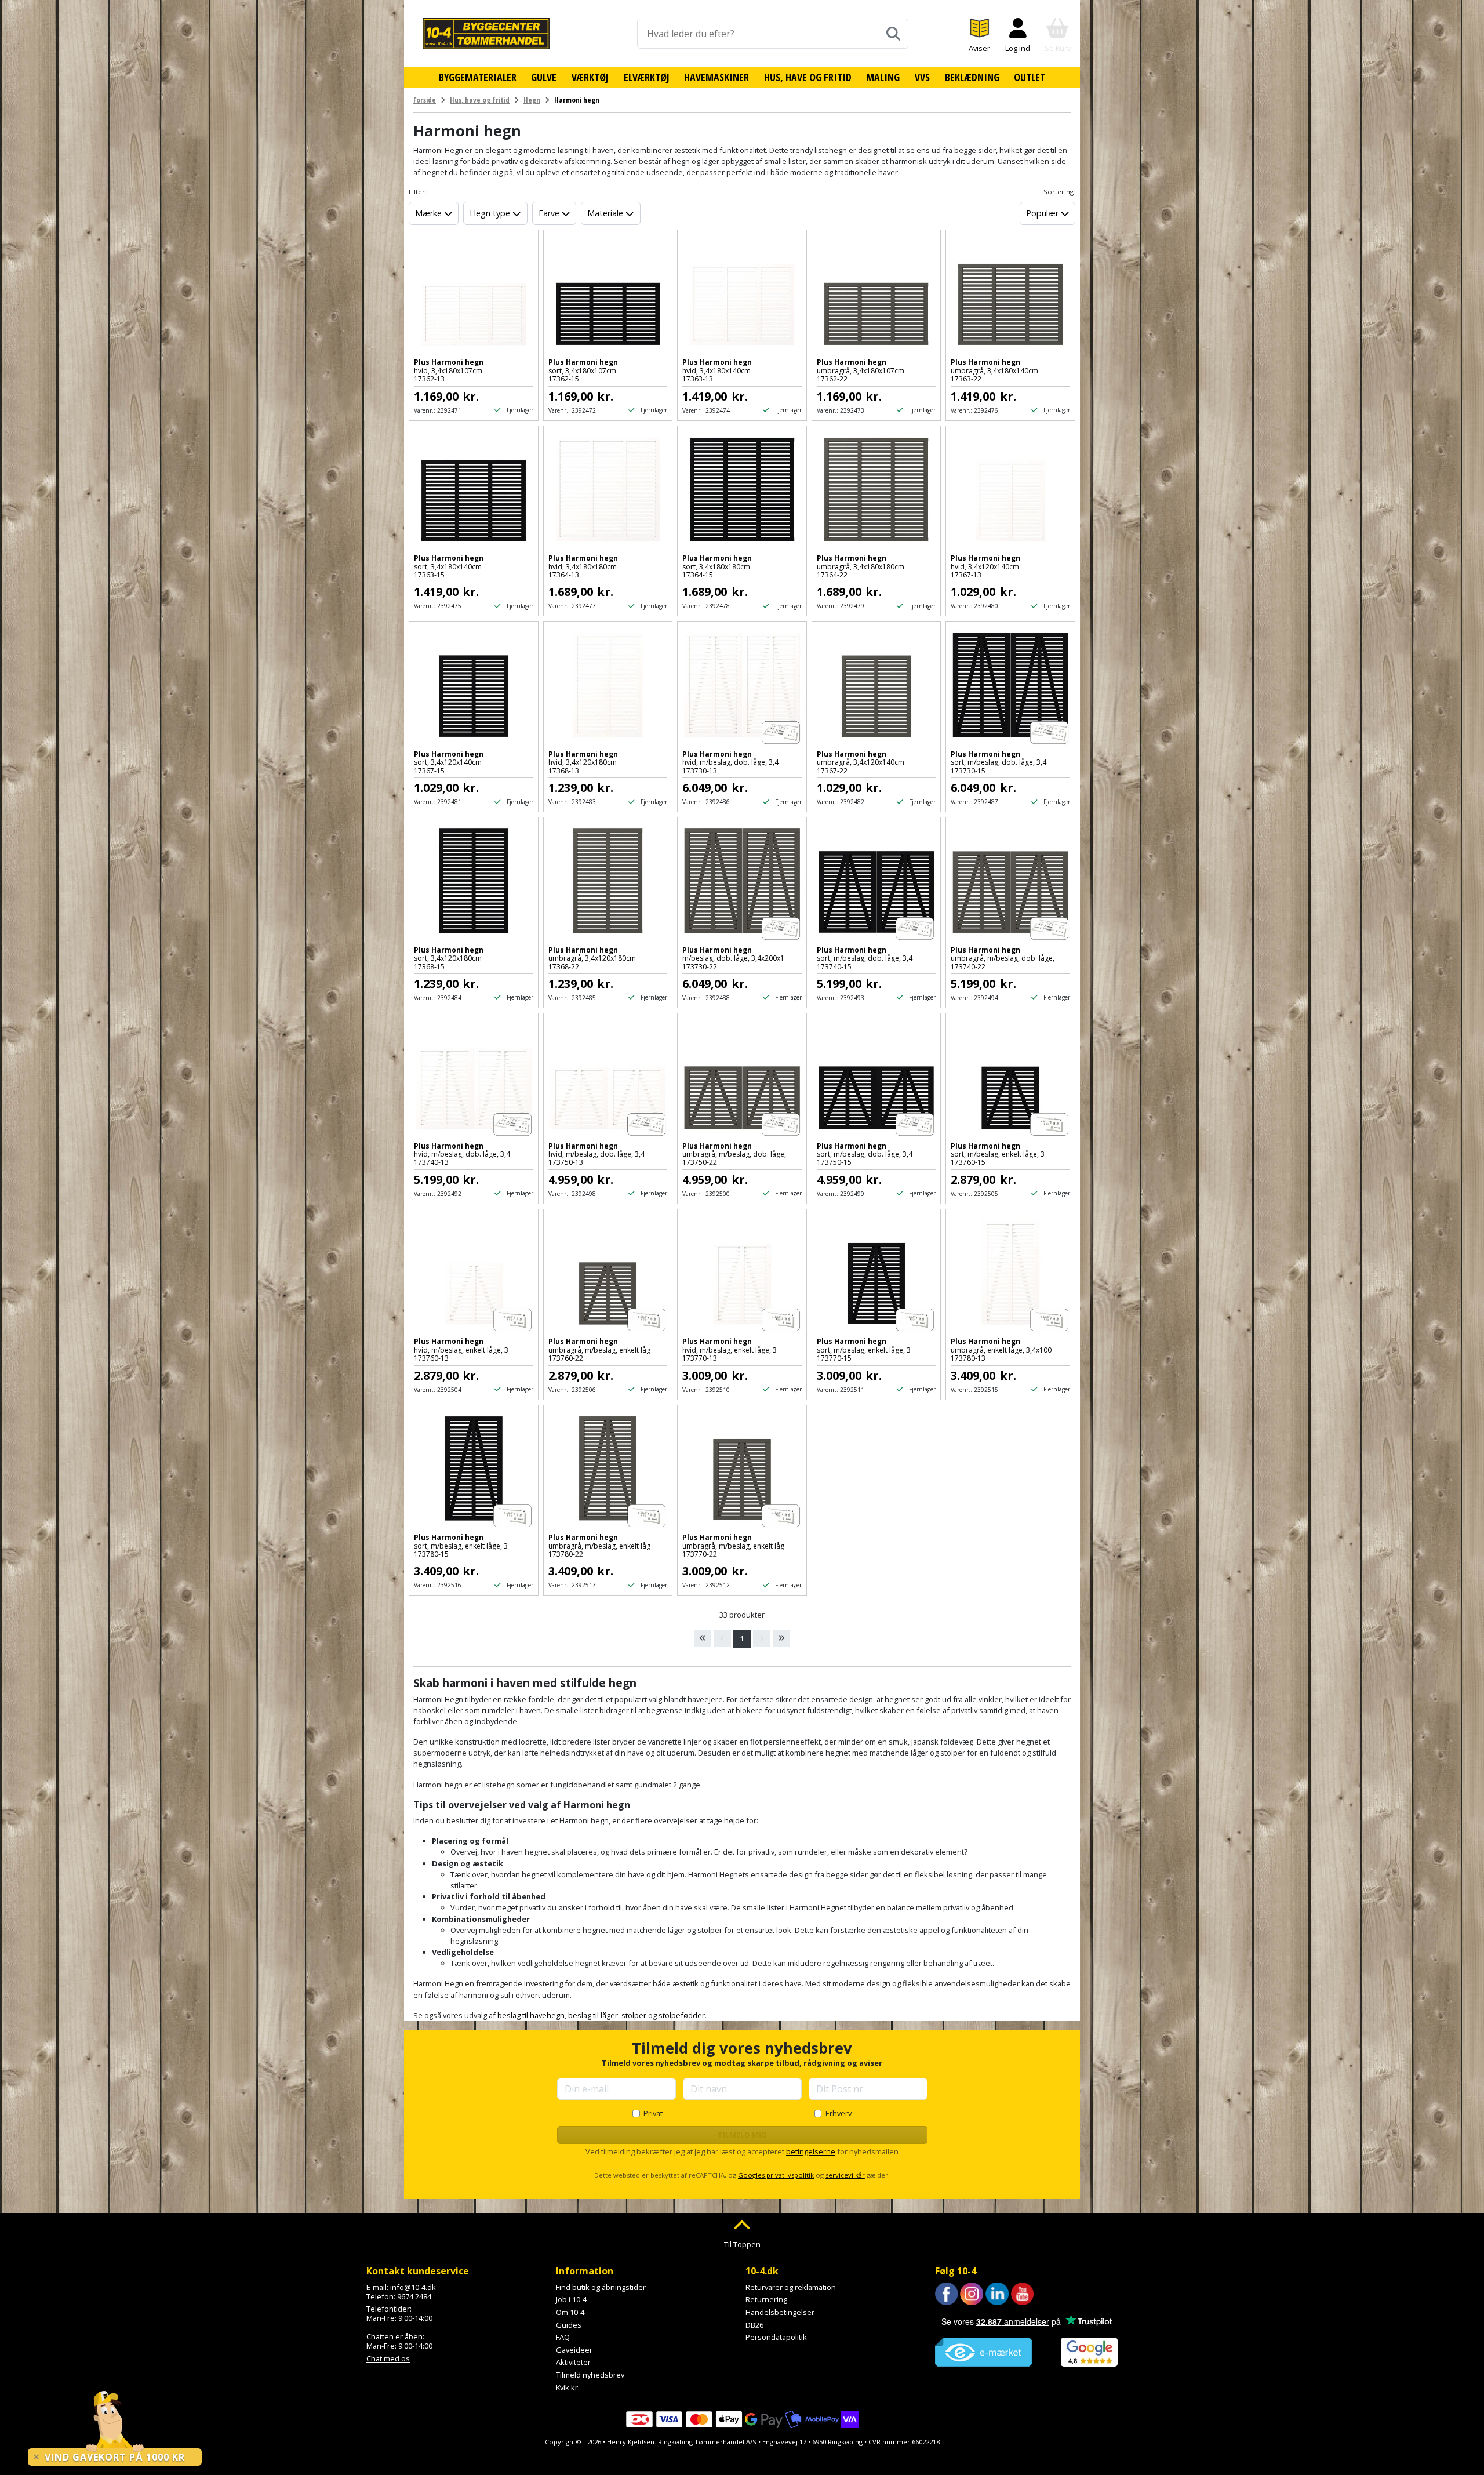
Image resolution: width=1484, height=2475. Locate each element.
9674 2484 (414, 2296)
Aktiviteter (573, 2362)
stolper (634, 2015)
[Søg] (893, 34)
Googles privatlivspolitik (776, 2175)
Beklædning (972, 77)
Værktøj (590, 77)
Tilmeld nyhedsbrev (590, 2375)
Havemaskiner (716, 77)
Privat (653, 2113)
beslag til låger (593, 2015)
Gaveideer (574, 2350)
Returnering (766, 2299)
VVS (922, 77)
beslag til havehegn (531, 2015)
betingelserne (811, 2151)
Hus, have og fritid (808, 77)
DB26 (754, 2325)
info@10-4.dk (413, 2287)
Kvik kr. (568, 2387)
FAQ (563, 2337)
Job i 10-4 (571, 2299)
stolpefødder (682, 2015)
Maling (883, 77)
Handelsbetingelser (780, 2312)
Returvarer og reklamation (791, 2287)
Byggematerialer (478, 77)
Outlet (1030, 77)
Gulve (544, 77)
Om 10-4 (570, 2312)
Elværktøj (647, 77)
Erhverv (839, 2113)
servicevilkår (845, 2175)
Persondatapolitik (776, 2337)
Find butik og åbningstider (601, 2287)
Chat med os (388, 2358)
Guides (569, 2325)
